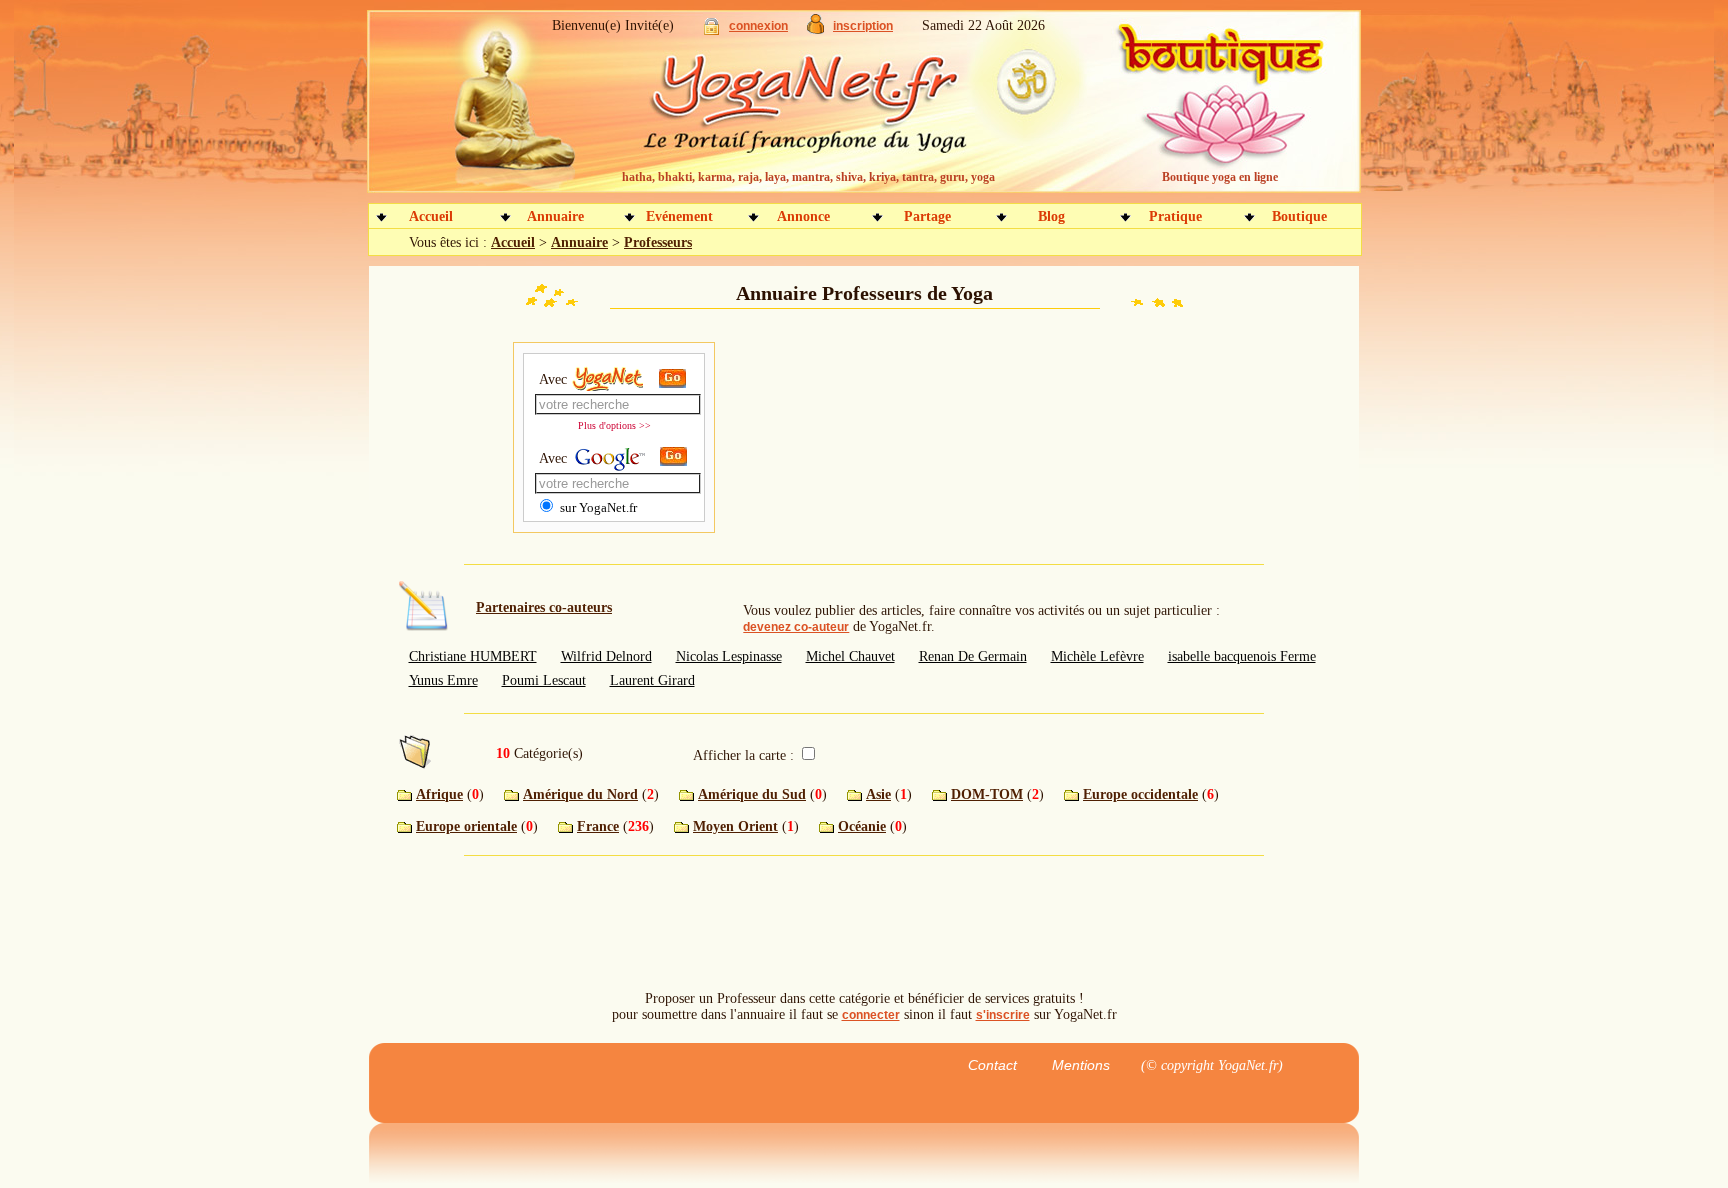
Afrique (439, 794)
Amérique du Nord (580, 794)
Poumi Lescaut (544, 680)
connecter (871, 1015)
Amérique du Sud (752, 794)
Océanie (862, 826)
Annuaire (555, 216)
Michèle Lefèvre (1097, 656)
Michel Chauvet (850, 656)
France (598, 826)
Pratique (1175, 216)
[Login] (711, 30)
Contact (992, 1065)
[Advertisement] (864, 440)
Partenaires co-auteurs (544, 607)
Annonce (803, 216)
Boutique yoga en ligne (1220, 177)
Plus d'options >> (614, 425)
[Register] (815, 29)
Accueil (431, 216)
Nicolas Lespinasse (729, 656)
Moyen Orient (735, 826)
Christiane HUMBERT (473, 656)
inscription (863, 26)
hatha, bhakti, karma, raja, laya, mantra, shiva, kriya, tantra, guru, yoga (808, 177)
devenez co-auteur (796, 627)
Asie (878, 794)
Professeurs (658, 242)
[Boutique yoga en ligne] (1217, 110)
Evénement (679, 216)
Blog (1051, 216)
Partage (927, 216)
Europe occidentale (1140, 794)
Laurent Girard (652, 680)
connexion (758, 26)
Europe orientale (466, 826)
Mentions (1081, 1065)
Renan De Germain (973, 656)
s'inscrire (1003, 1015)
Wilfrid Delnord (606, 656)
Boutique (1299, 216)
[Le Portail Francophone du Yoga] (819, 110)
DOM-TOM (987, 794)
